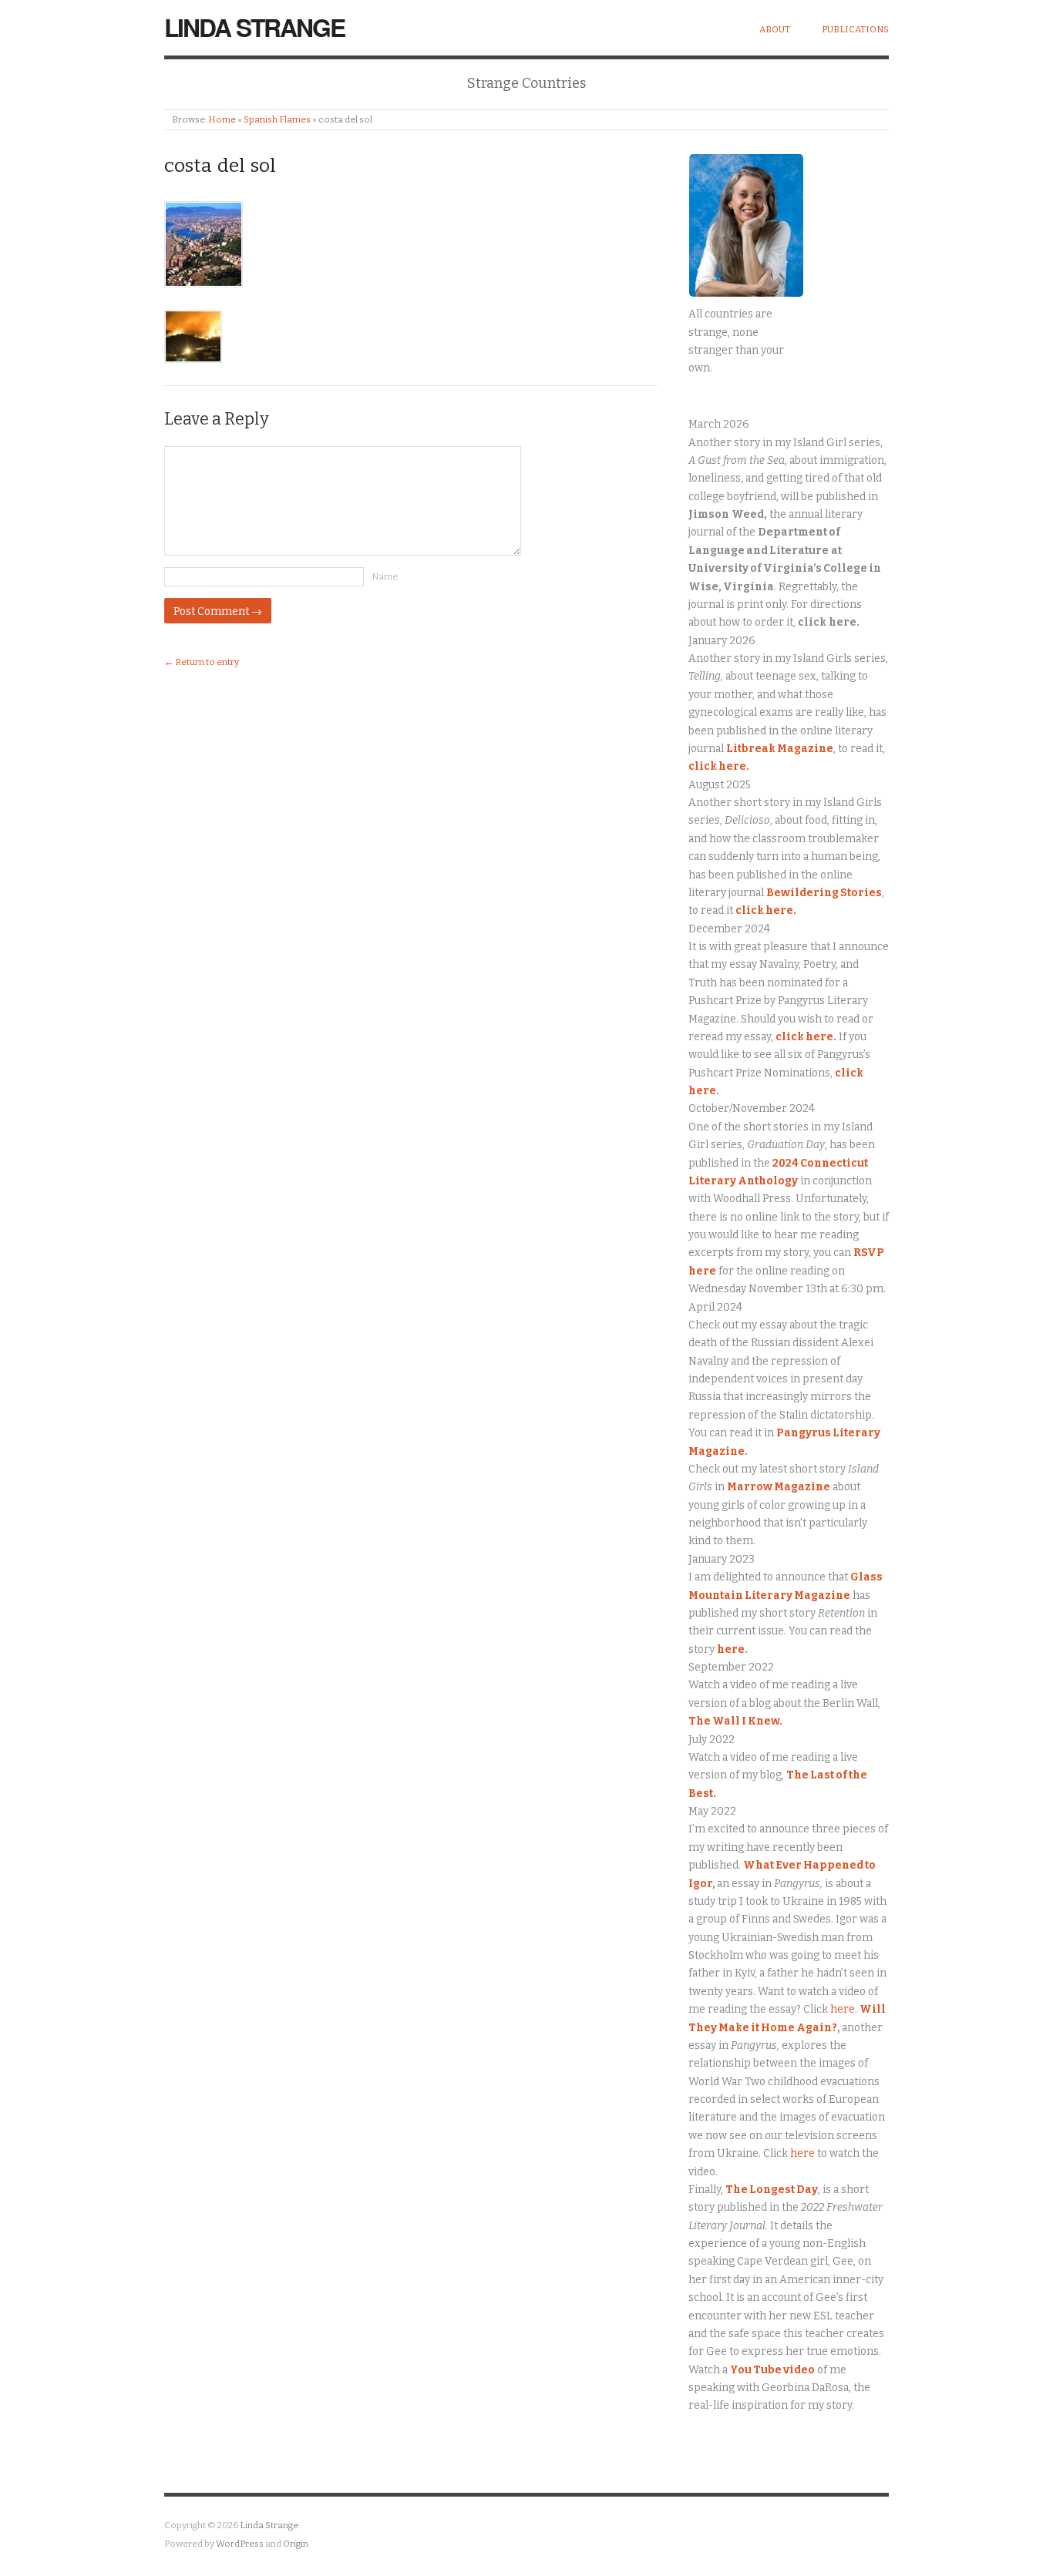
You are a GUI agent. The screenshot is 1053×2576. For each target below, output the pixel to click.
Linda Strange (254, 27)
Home (222, 119)
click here (804, 1037)
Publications (855, 29)
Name (385, 576)
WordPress (240, 2544)
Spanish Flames (277, 119)
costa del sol (220, 166)
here (731, 1649)
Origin (296, 2544)
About (775, 29)
